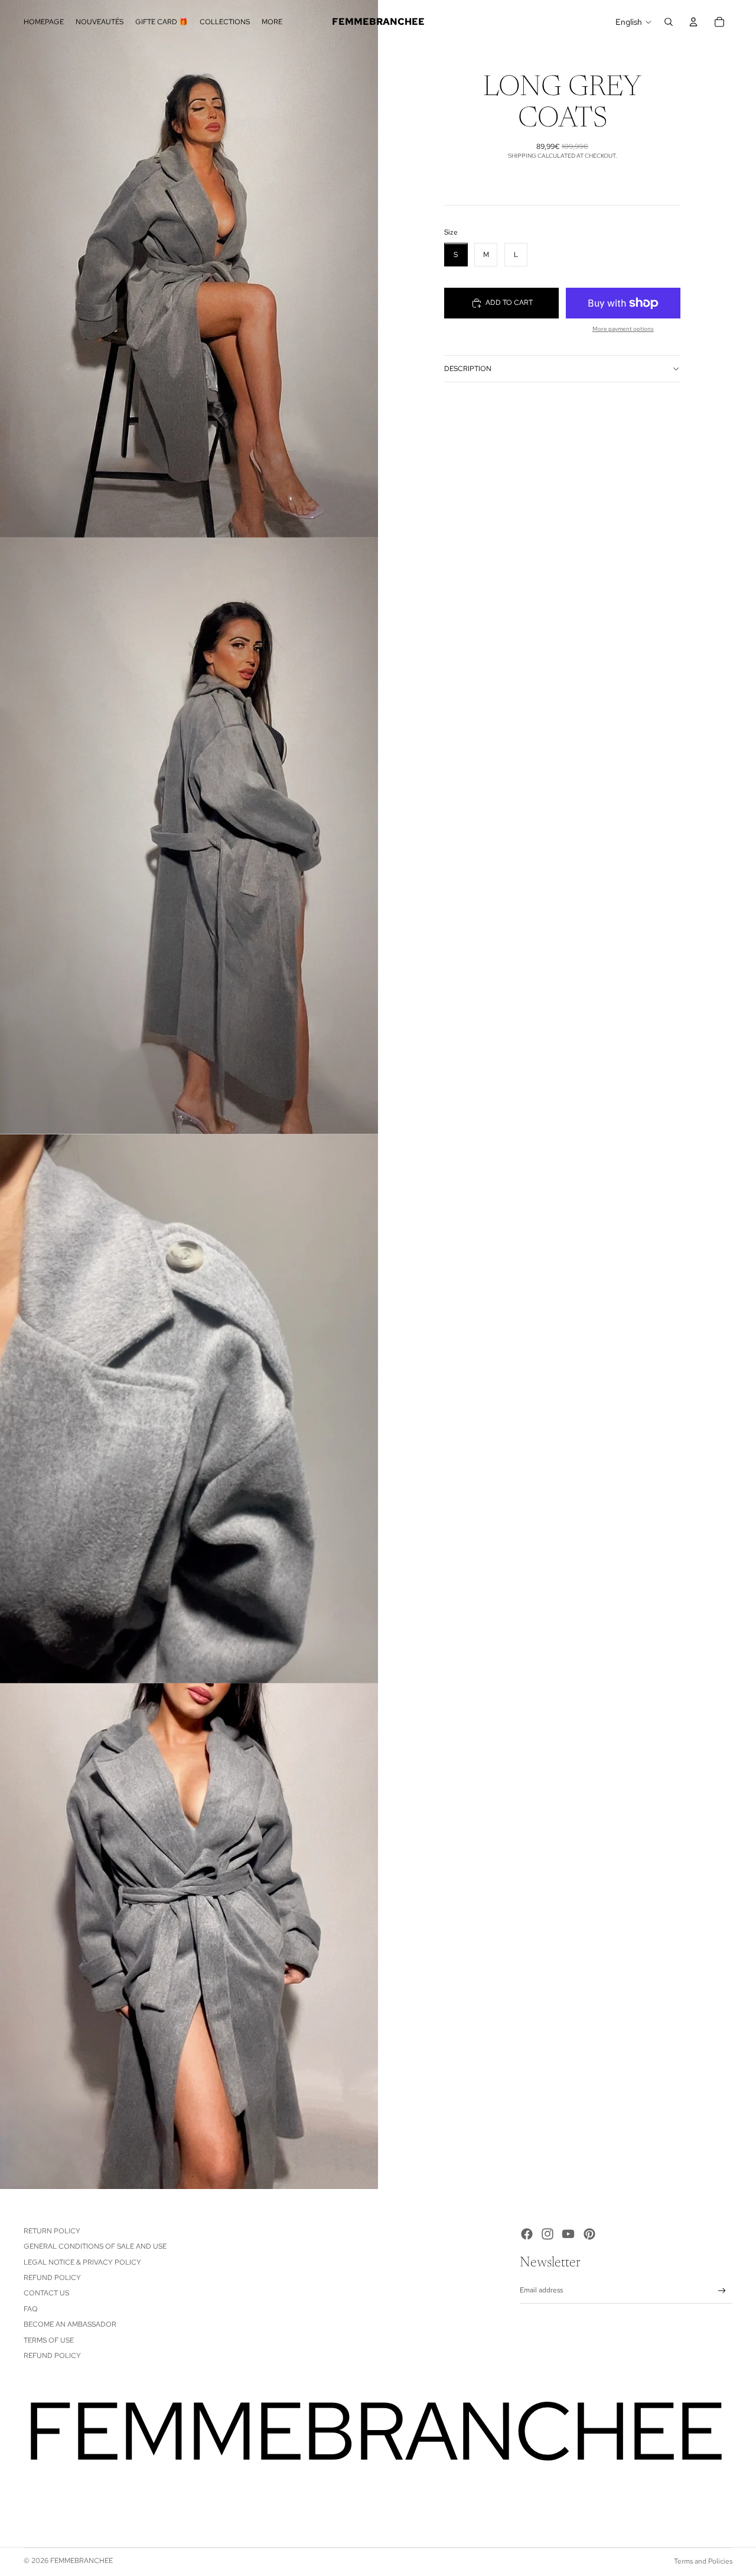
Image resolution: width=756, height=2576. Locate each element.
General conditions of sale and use (95, 2246)
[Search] (669, 22)
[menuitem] (272, 22)
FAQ (31, 2309)
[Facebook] (527, 2234)
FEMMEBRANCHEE (82, 2561)
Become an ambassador (70, 2324)
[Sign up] (722, 2291)
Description (468, 369)
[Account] (693, 22)
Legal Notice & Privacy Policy (82, 2262)
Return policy (52, 2231)
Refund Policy (52, 2278)
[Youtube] (568, 2234)
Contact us (46, 2293)
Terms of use (49, 2340)
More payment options (623, 329)
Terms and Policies (703, 2561)
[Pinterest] (589, 2234)
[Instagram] (548, 2234)
